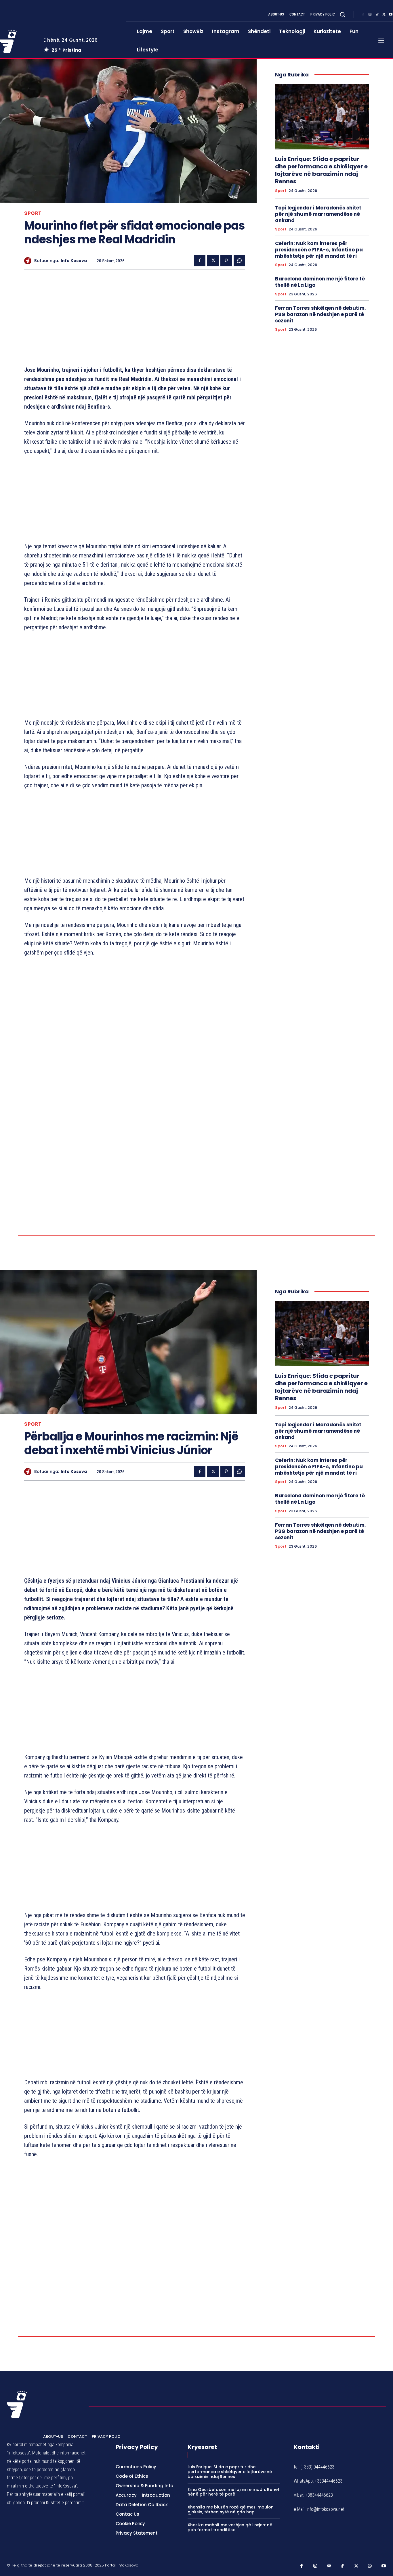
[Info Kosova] (29, 261)
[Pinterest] (226, 261)
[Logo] (17, 2505)
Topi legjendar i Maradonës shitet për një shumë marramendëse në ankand (318, 214)
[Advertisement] (135, 319)
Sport (33, 213)
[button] (342, 14)
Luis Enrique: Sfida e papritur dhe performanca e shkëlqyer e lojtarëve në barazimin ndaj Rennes (321, 170)
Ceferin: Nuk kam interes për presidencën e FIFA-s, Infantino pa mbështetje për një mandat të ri (319, 250)
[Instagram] (370, 15)
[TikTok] (377, 15)
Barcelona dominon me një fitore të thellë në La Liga (320, 282)
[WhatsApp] (239, 261)
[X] (384, 15)
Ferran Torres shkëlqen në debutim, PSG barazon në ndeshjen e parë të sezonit (320, 314)
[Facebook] (363, 15)
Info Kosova (74, 261)
